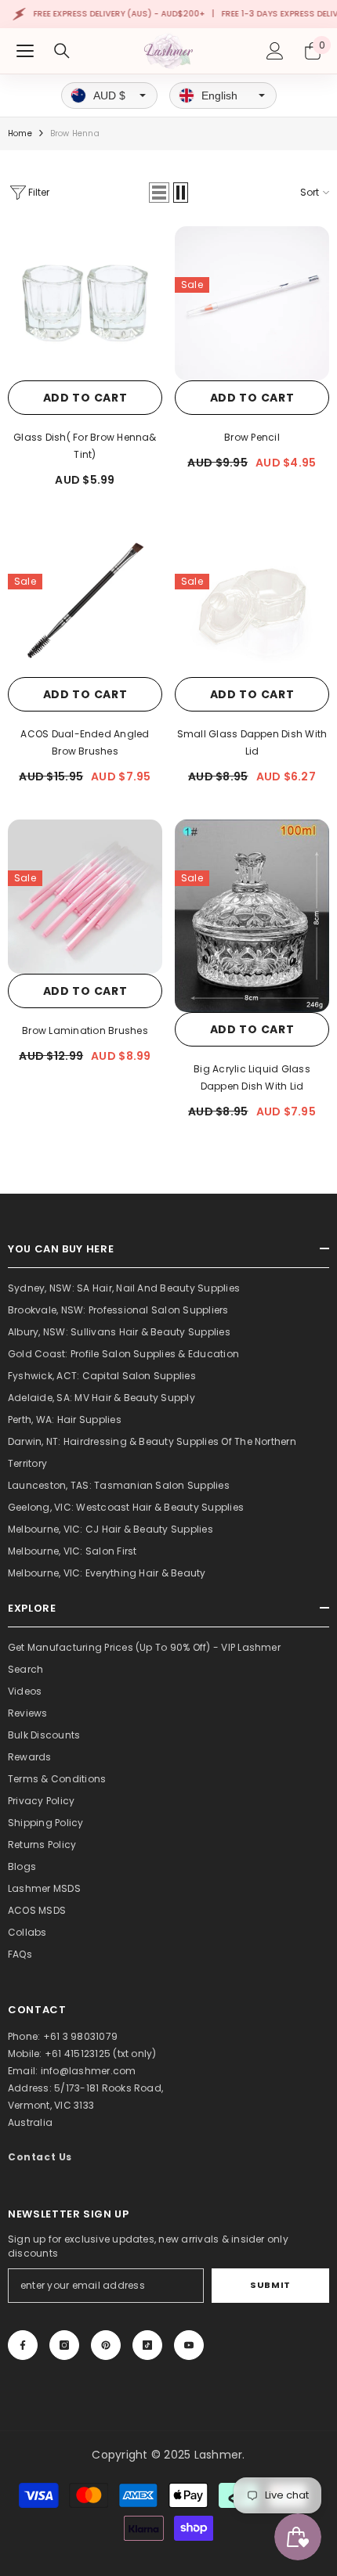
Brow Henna (75, 133)
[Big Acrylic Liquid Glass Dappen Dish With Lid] (252, 916)
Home (20, 133)
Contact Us (40, 2157)
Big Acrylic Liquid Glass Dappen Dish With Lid (252, 1077)
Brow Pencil (252, 437)
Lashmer (219, 2455)
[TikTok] (147, 2345)
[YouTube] (189, 2345)
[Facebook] (23, 2345)
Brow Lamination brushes (85, 1030)
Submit (270, 2285)
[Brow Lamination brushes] (85, 897)
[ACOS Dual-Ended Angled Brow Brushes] (85, 600)
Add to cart (85, 398)
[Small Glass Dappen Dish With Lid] (252, 600)
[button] (159, 193)
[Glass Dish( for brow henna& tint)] (85, 303)
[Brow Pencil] (252, 303)
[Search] (62, 51)
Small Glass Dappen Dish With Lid (252, 742)
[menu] (25, 51)
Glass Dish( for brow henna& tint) (85, 446)
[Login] (275, 51)
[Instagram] (64, 2345)
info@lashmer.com (89, 2071)
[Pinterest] (106, 2345)
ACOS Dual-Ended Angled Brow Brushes (85, 742)
